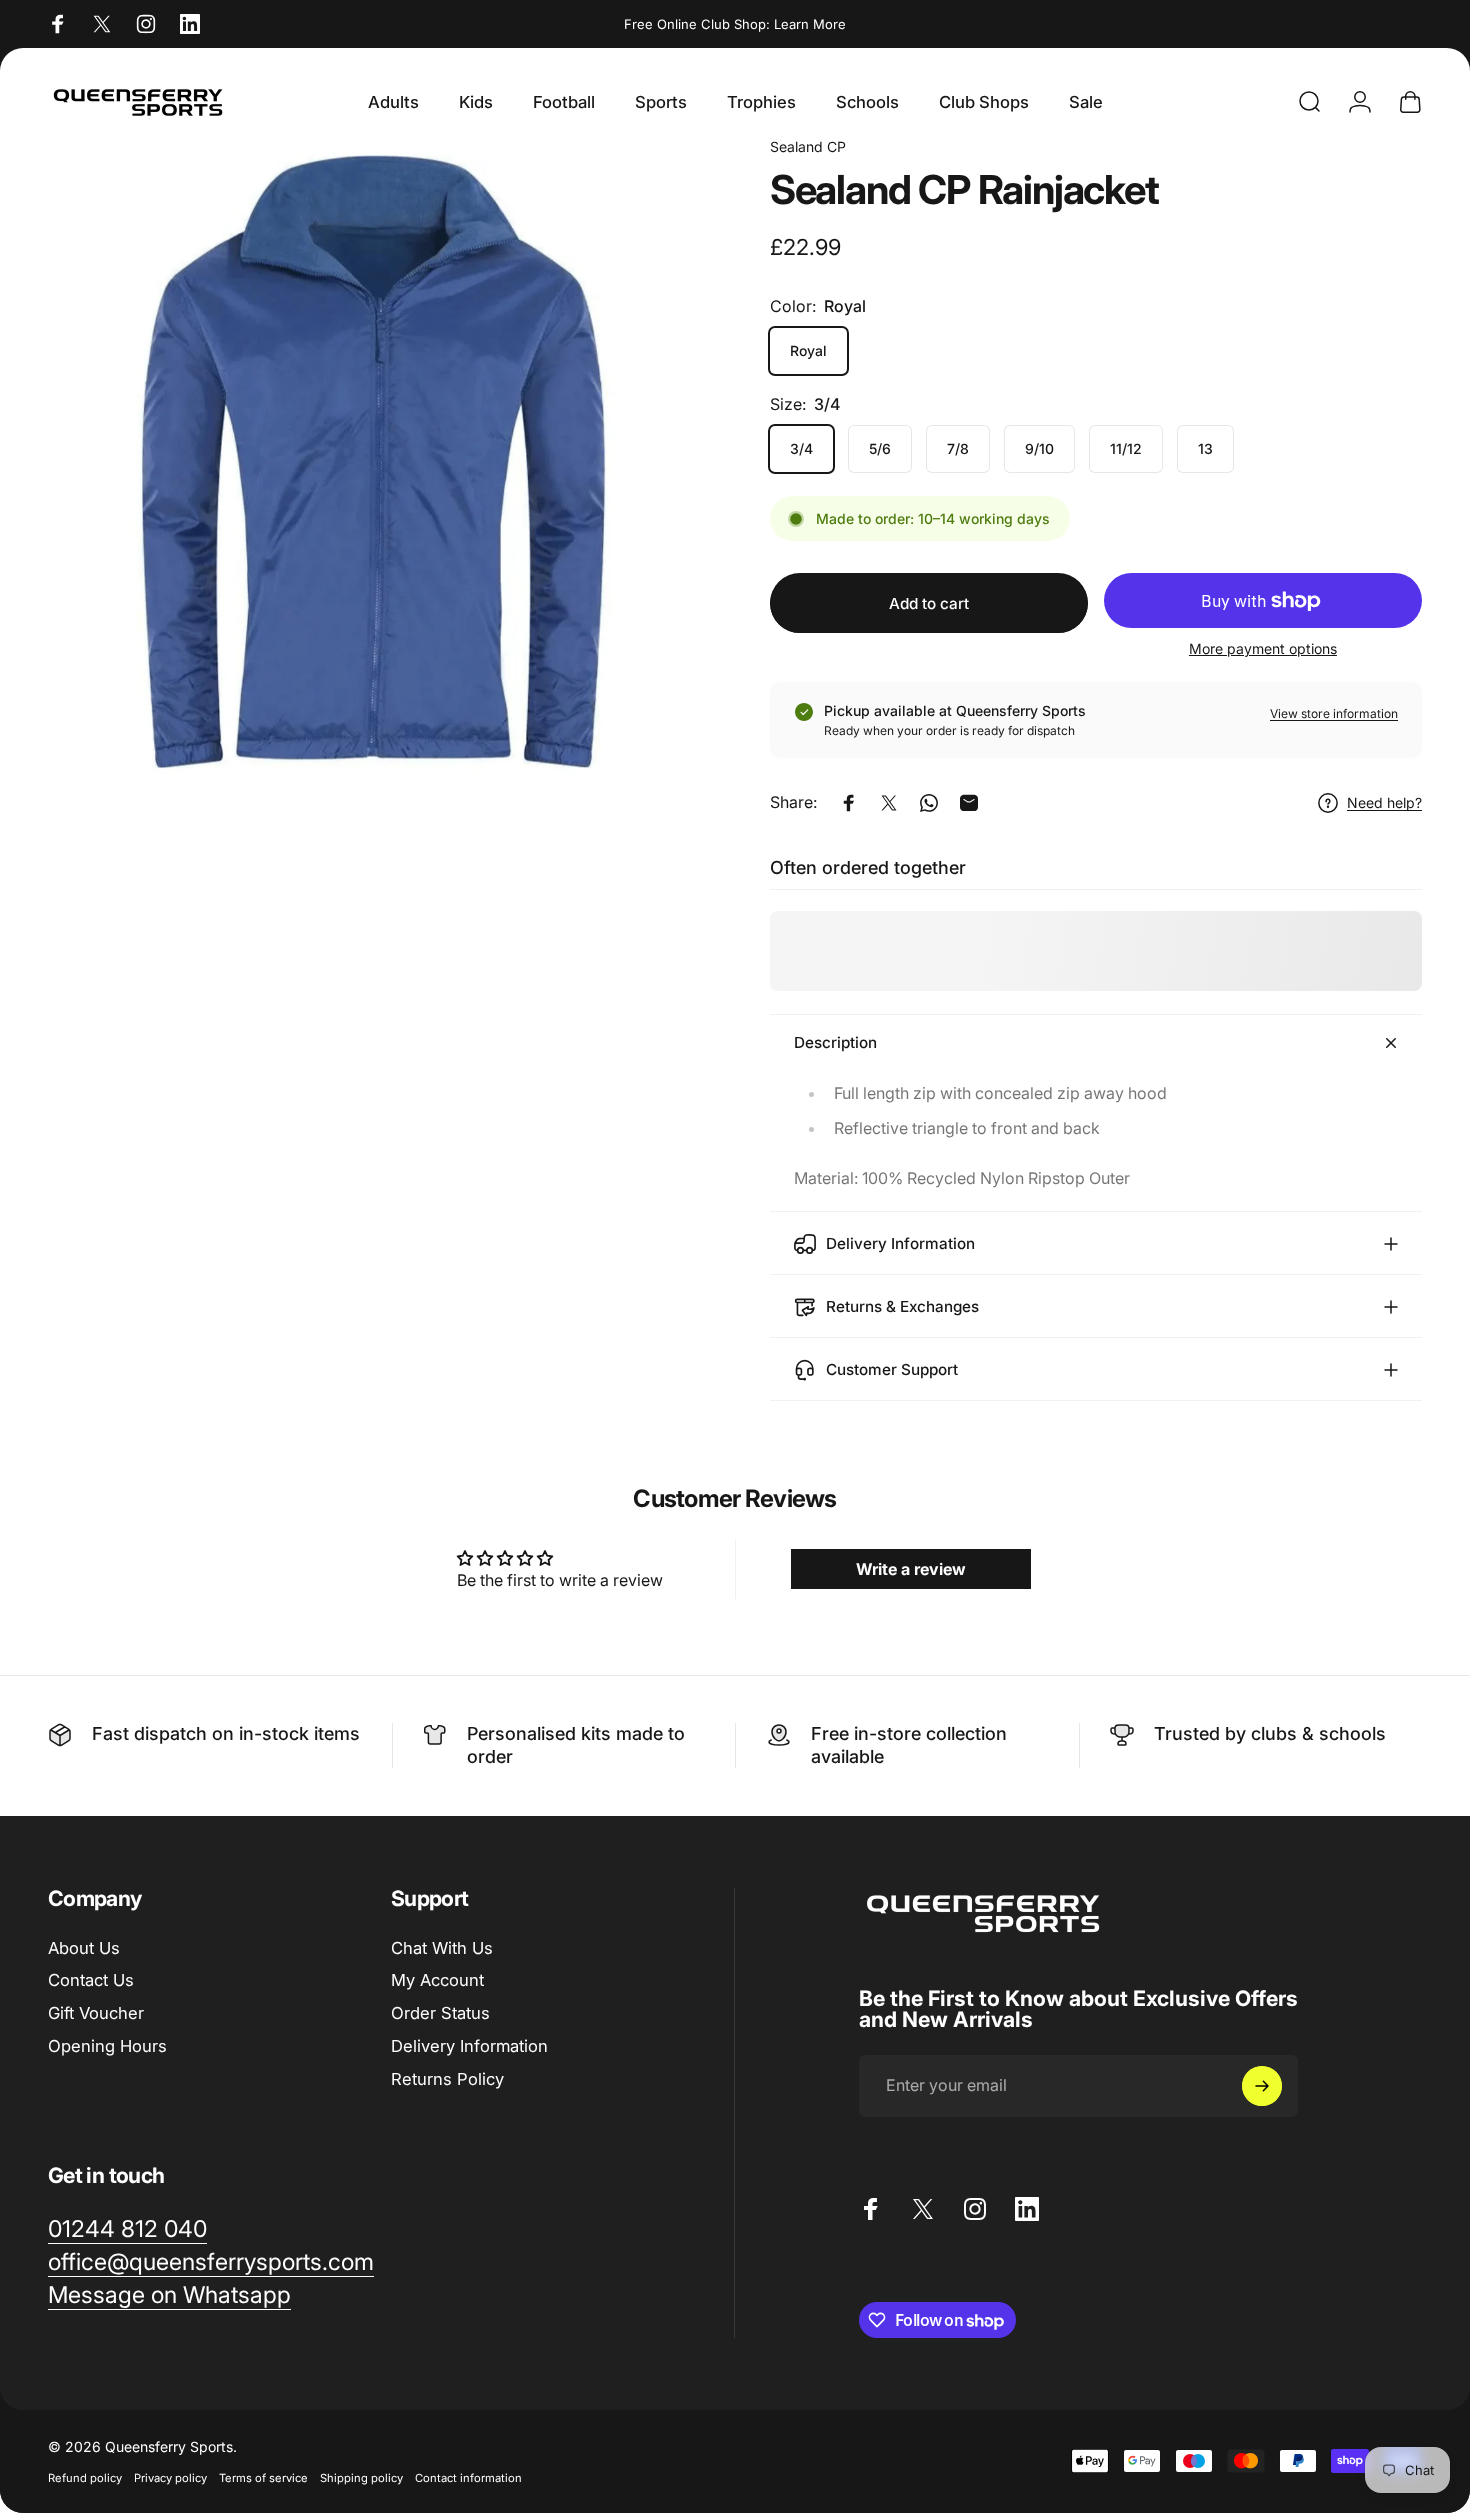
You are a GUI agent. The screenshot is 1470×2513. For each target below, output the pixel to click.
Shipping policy (361, 2478)
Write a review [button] (911, 1569)
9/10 (1039, 448)
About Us (84, 1948)
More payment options (1263, 649)
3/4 (801, 448)
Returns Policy (447, 2079)
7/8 (958, 448)
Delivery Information (469, 2046)
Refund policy (85, 2478)
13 (1205, 448)
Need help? (1384, 802)
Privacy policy (170, 2478)
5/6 (880, 448)
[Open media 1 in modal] (374, 462)
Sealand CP (808, 146)
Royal (808, 350)
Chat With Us (442, 1948)
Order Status (440, 2013)
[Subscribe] (1262, 2086)
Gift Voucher (96, 2013)
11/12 (1126, 448)
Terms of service (263, 2478)
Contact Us (91, 1980)
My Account (437, 1980)
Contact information (468, 2478)
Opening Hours (107, 2046)
